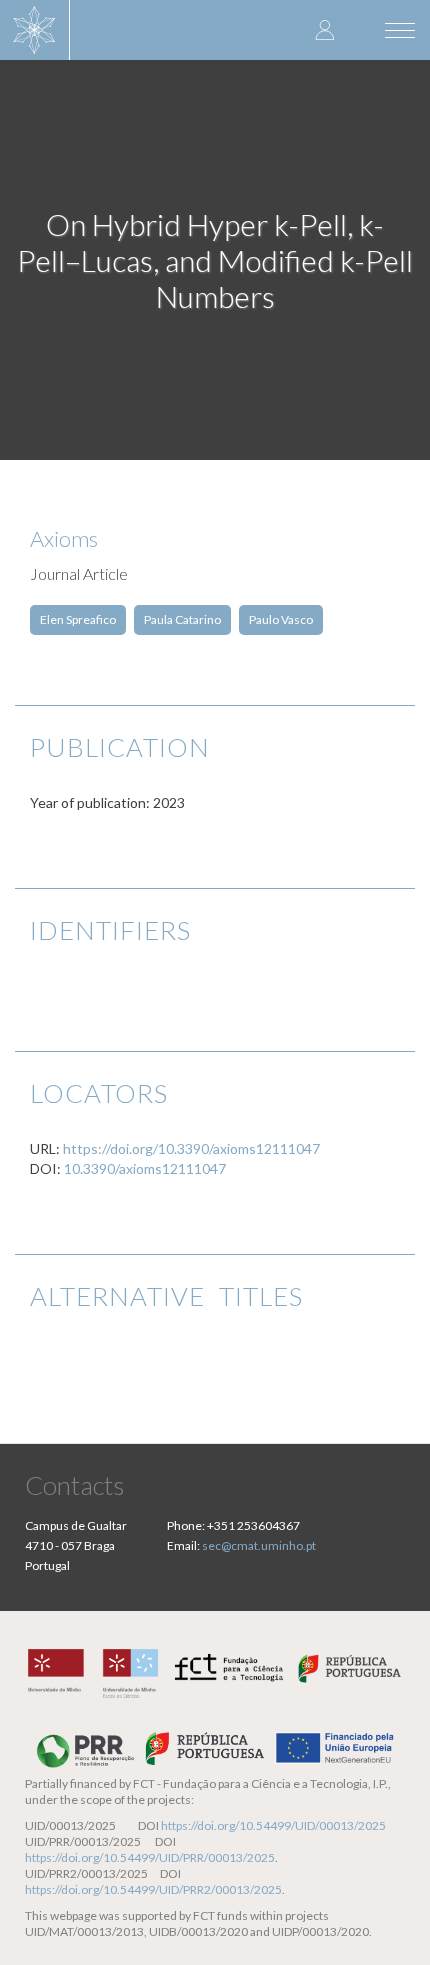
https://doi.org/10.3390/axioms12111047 (191, 1148)
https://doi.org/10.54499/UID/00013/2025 (273, 1825)
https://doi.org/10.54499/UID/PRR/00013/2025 (150, 1857)
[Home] (35, 30)
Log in (325, 29)
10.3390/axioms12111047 (145, 1168)
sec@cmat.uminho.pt (259, 1545)
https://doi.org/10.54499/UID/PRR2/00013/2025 (153, 1889)
